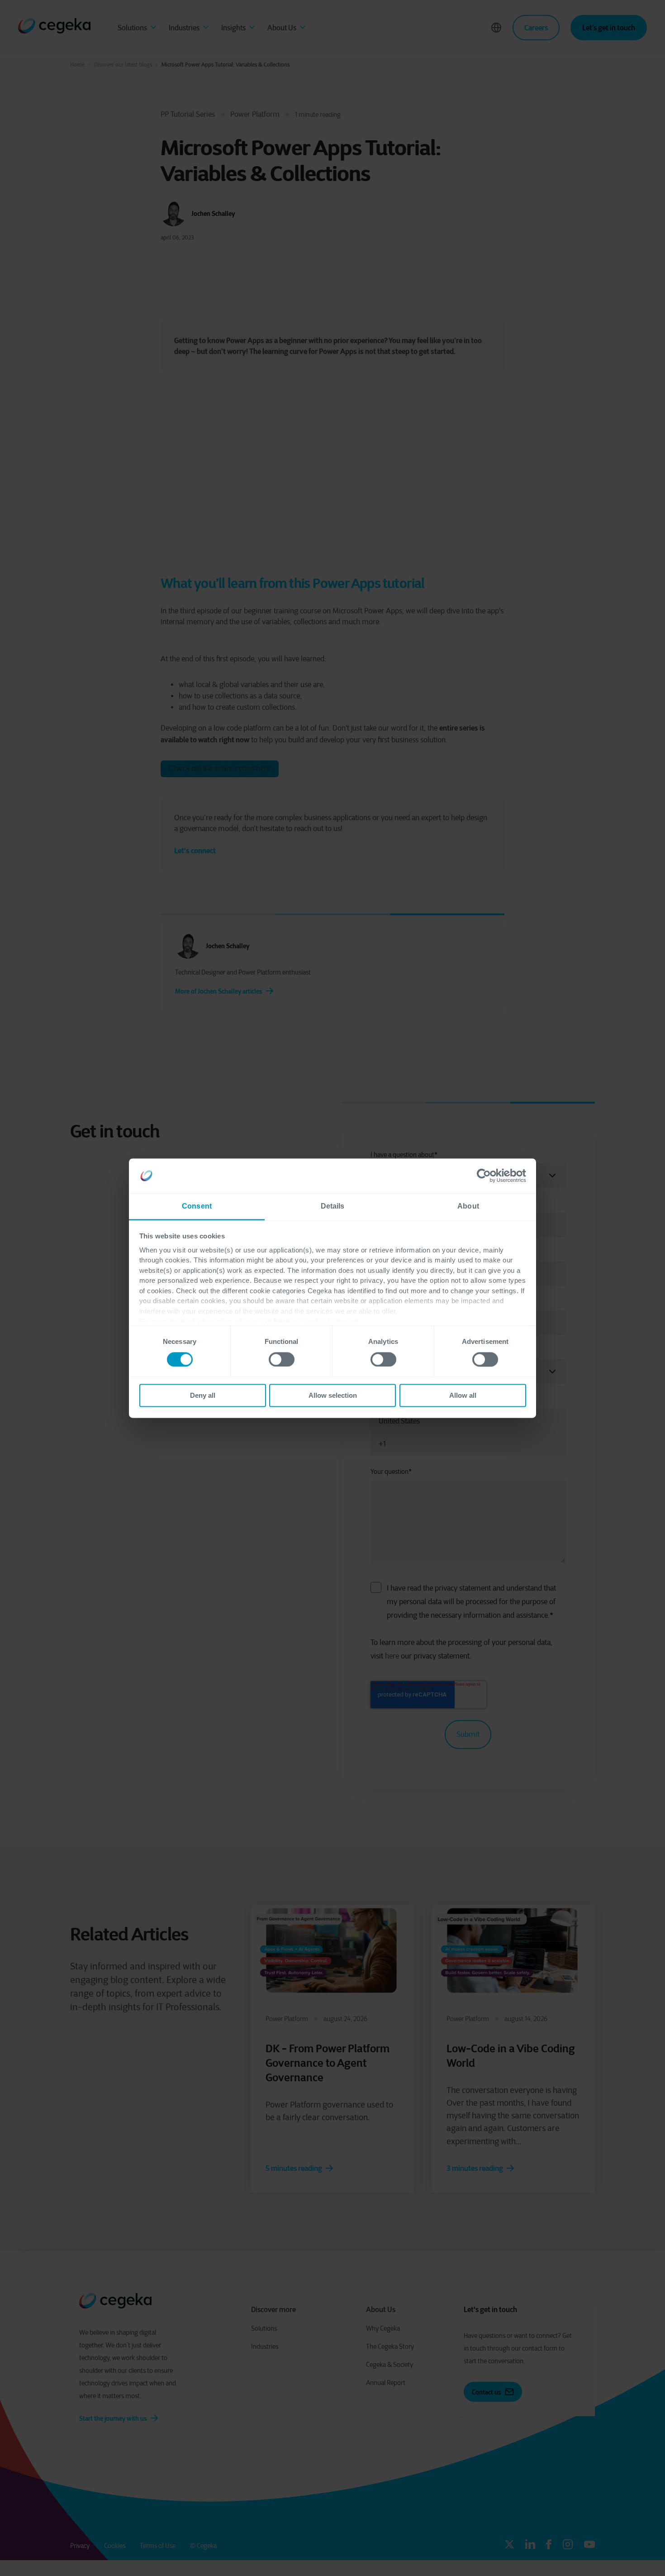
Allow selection (333, 1396)
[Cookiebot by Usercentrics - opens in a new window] (487, 1176)
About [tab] (468, 1206)
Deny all (203, 1396)
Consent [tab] (197, 1206)
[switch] (282, 1359)
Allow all (463, 1396)
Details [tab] (333, 1206)
